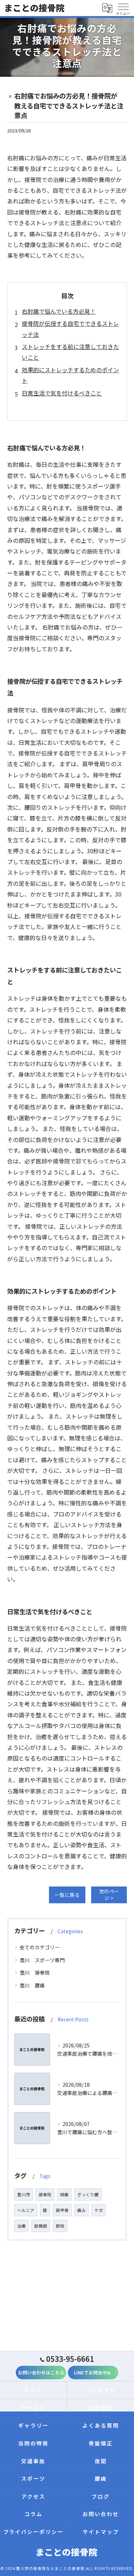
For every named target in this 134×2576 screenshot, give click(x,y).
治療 (21, 2226)
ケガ (99, 2210)
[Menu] (123, 8)
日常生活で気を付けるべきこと (62, 393)
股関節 (41, 2226)
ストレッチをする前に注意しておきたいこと (70, 352)
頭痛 (64, 2194)
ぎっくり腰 (88, 2194)
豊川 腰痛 (32, 1985)
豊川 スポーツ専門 (42, 1960)
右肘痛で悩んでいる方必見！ (59, 311)
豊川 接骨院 (35, 1973)
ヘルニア (26, 2210)
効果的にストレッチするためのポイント (70, 375)
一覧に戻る (67, 1895)
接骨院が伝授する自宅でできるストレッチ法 (70, 329)
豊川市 (24, 2194)
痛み (81, 2210)
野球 (60, 2226)
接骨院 (45, 2194)
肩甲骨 (62, 2210)
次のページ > (109, 1895)
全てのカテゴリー (40, 1947)
